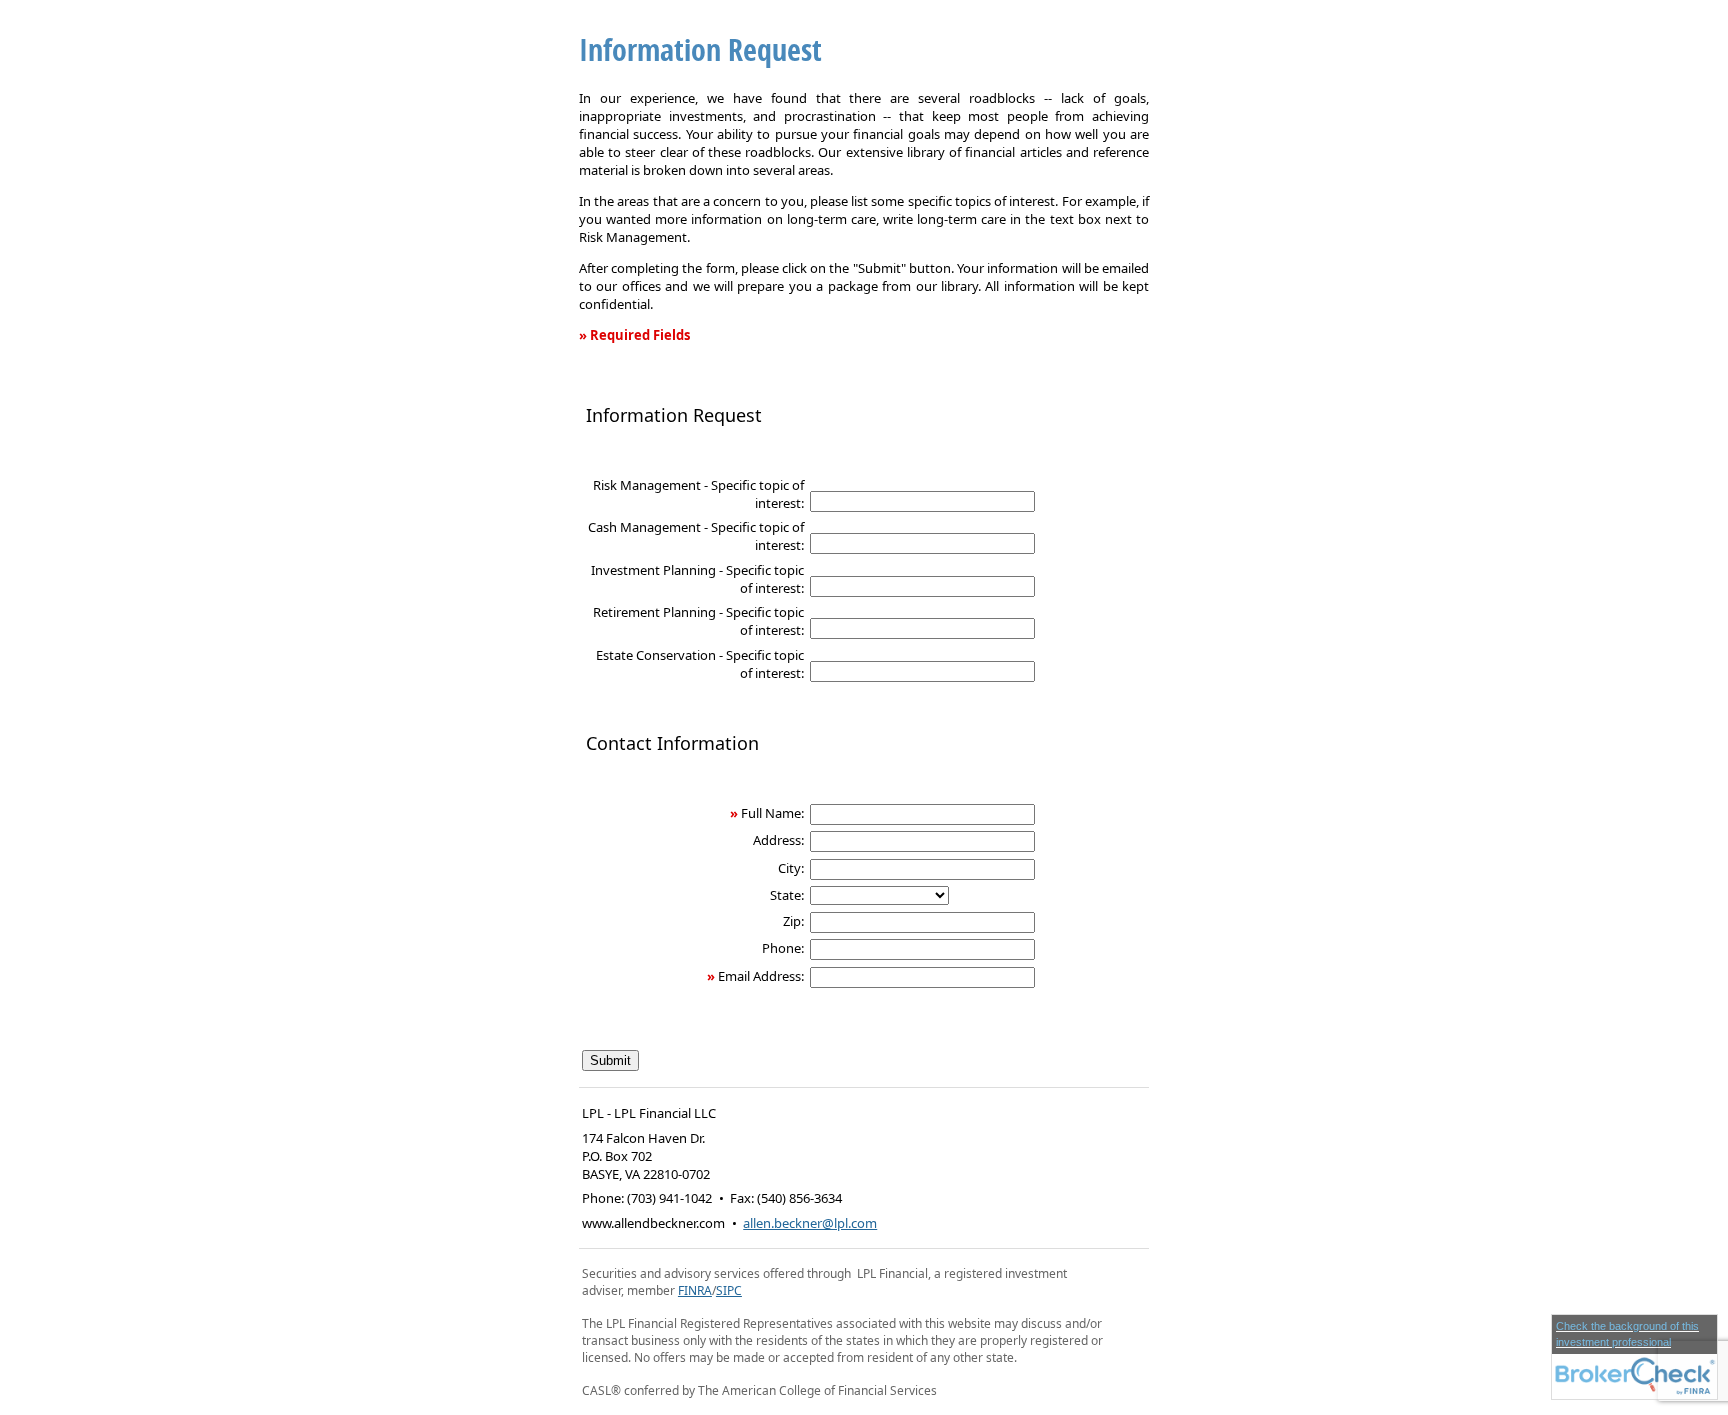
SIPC (729, 1290)
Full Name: (772, 813)
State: (787, 895)
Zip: (793, 921)
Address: (778, 840)
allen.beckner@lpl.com (810, 1223)
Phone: (783, 948)
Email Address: (761, 976)
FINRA (695, 1290)
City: (791, 868)
